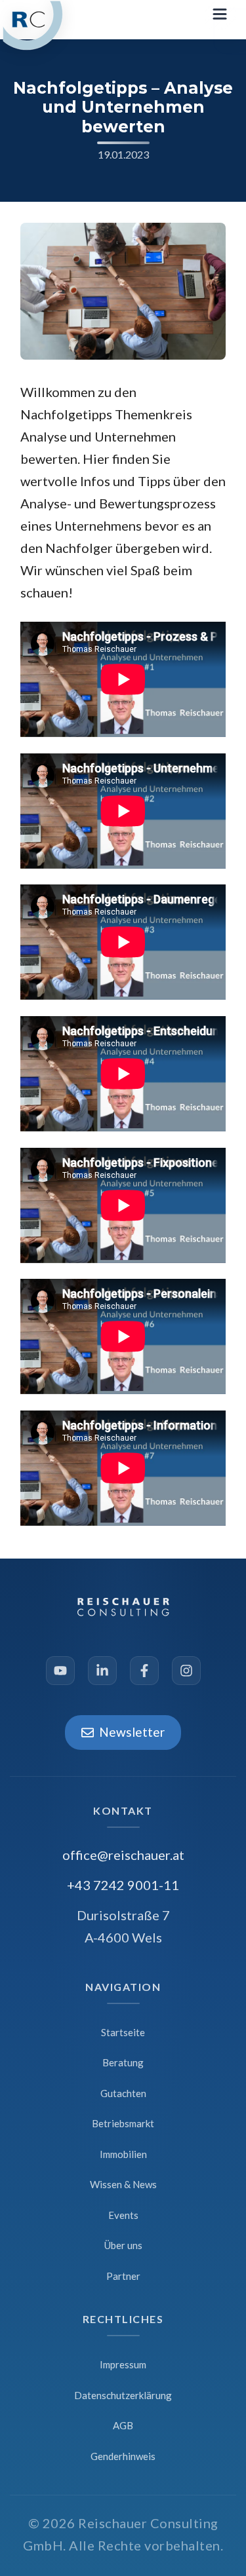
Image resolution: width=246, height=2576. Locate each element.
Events (123, 2215)
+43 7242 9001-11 (123, 1885)
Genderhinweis (123, 2456)
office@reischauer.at (123, 1855)
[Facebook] (144, 1671)
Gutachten (123, 2093)
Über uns (123, 2245)
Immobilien (123, 2154)
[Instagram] (186, 1671)
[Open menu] (220, 16)
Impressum (123, 2364)
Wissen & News (123, 2184)
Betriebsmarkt (123, 2123)
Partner (123, 2276)
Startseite (123, 2032)
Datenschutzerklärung (123, 2395)
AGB (123, 2425)
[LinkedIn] (102, 1671)
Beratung (123, 2062)
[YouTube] (60, 1671)
